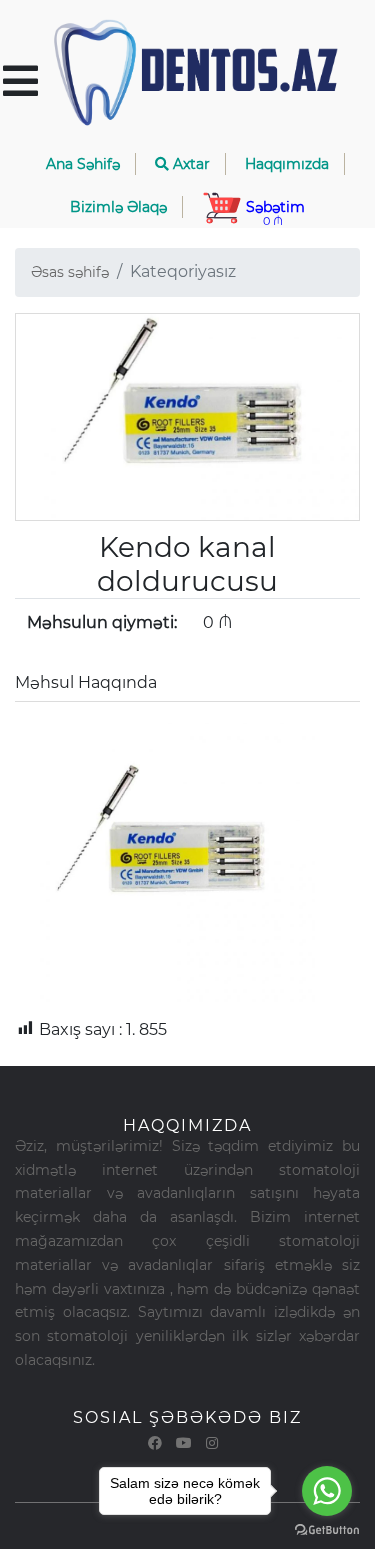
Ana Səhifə (83, 164)
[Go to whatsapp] (327, 1491)
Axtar (189, 164)
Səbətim (273, 213)
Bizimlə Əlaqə (118, 207)
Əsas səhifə (70, 272)
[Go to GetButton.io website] (327, 1529)
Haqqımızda (287, 164)
